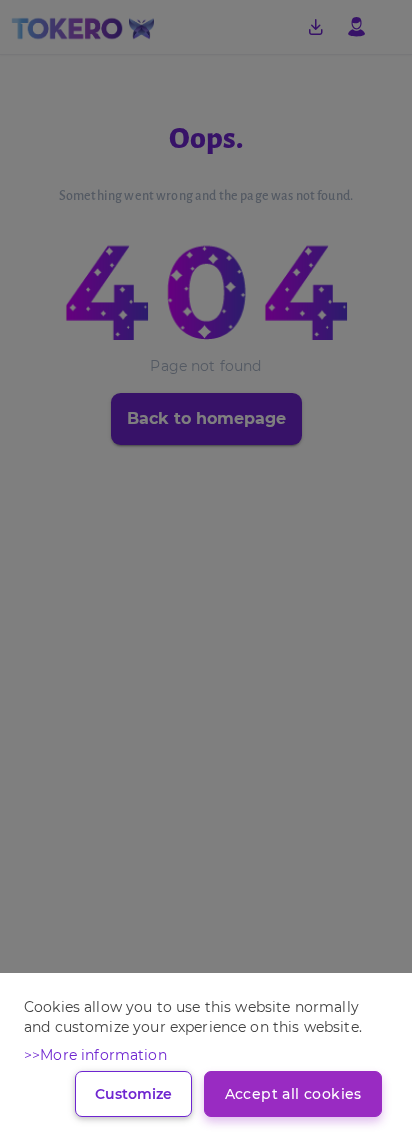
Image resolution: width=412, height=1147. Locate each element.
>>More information (95, 1055)
